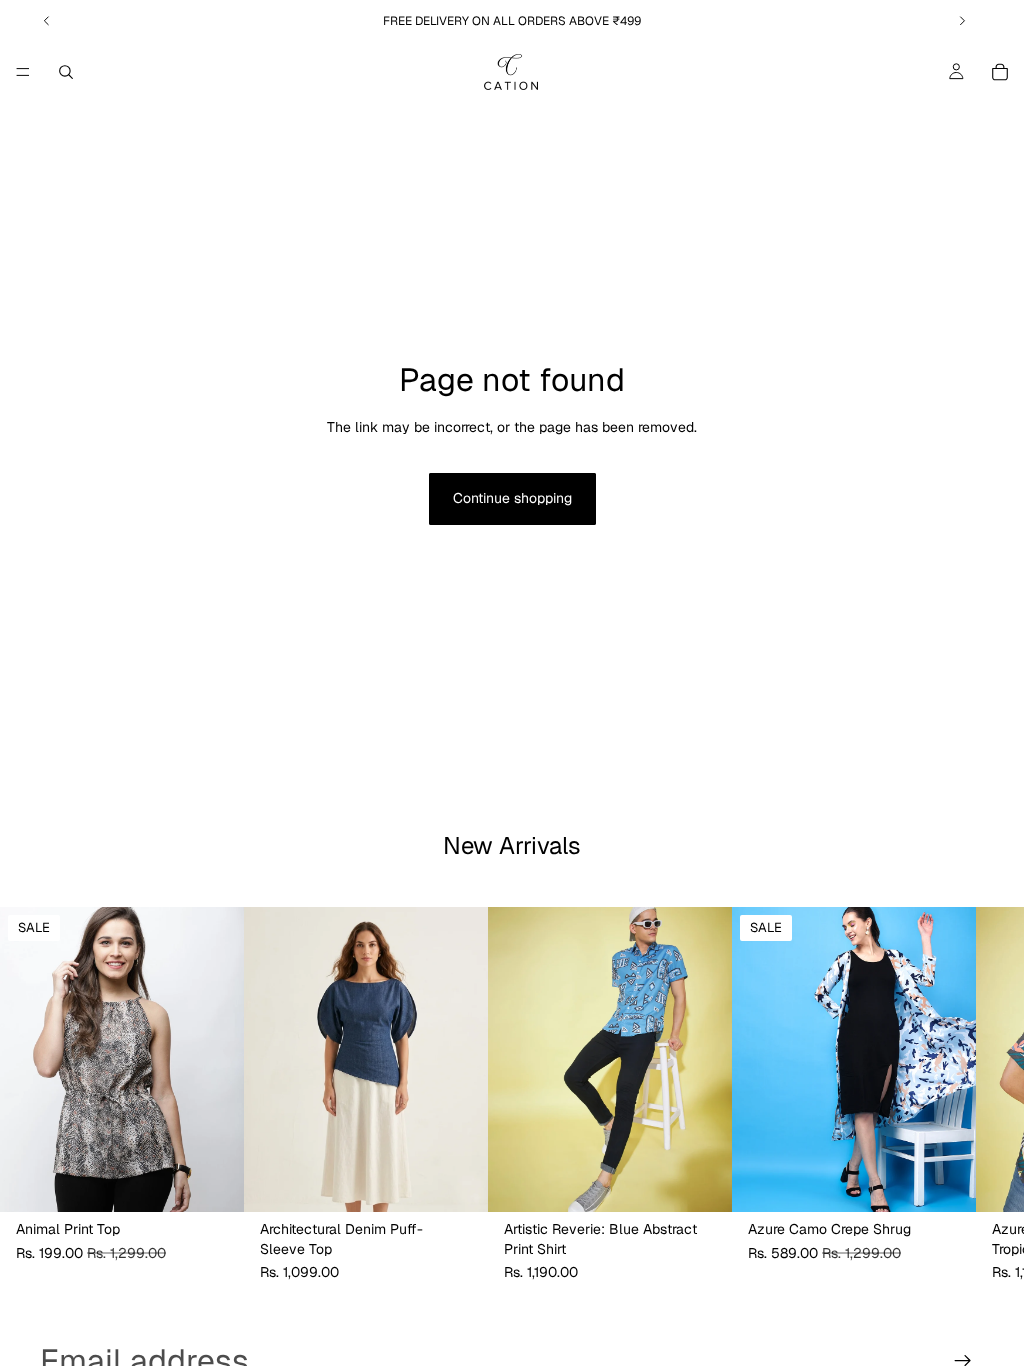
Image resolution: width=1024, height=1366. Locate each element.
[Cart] (1000, 72)
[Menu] (23, 72)
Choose (230, 1181)
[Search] (66, 72)
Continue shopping (512, 498)
